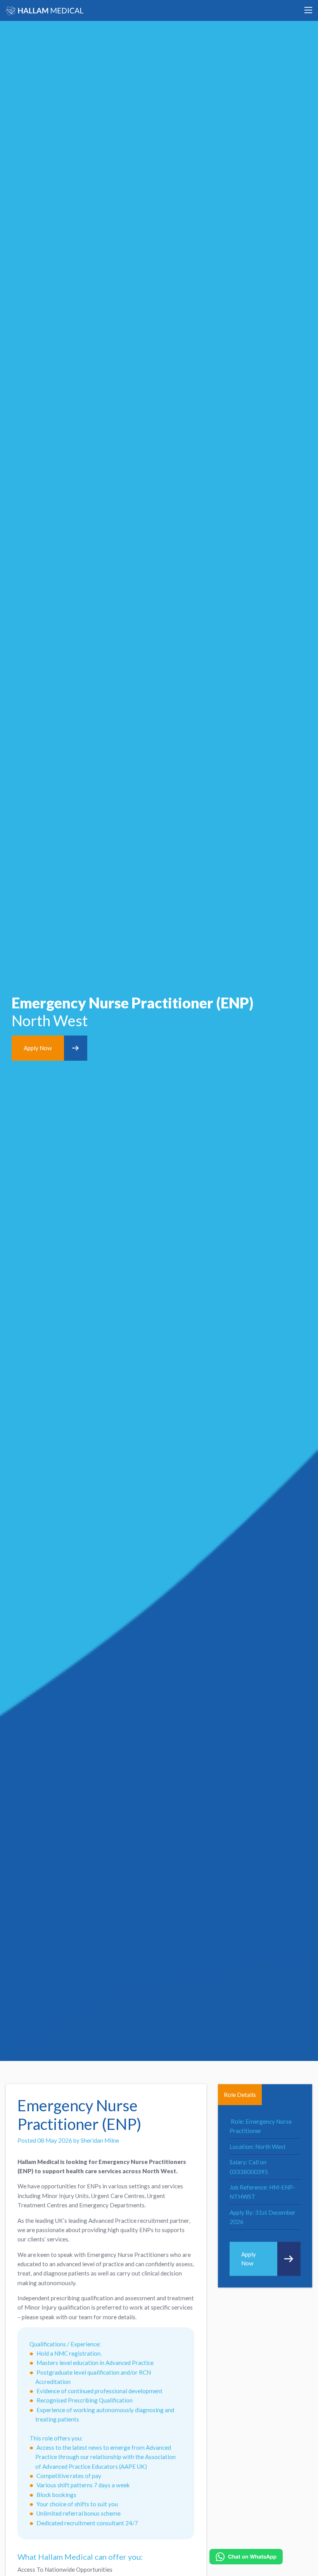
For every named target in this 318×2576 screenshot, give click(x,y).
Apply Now (38, 1048)
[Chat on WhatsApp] (246, 2557)
